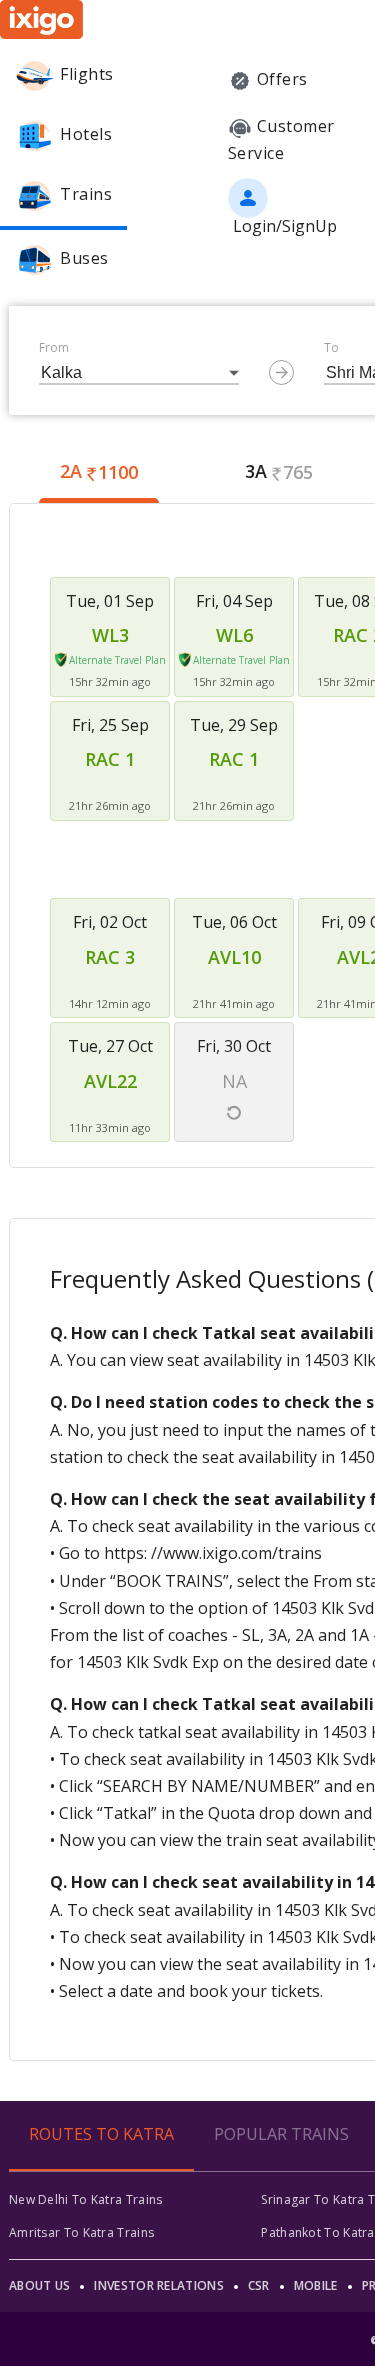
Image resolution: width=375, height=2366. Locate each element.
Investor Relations (158, 2285)
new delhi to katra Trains (86, 2199)
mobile (316, 2285)
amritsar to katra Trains (81, 2232)
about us (39, 2285)
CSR (259, 2285)
